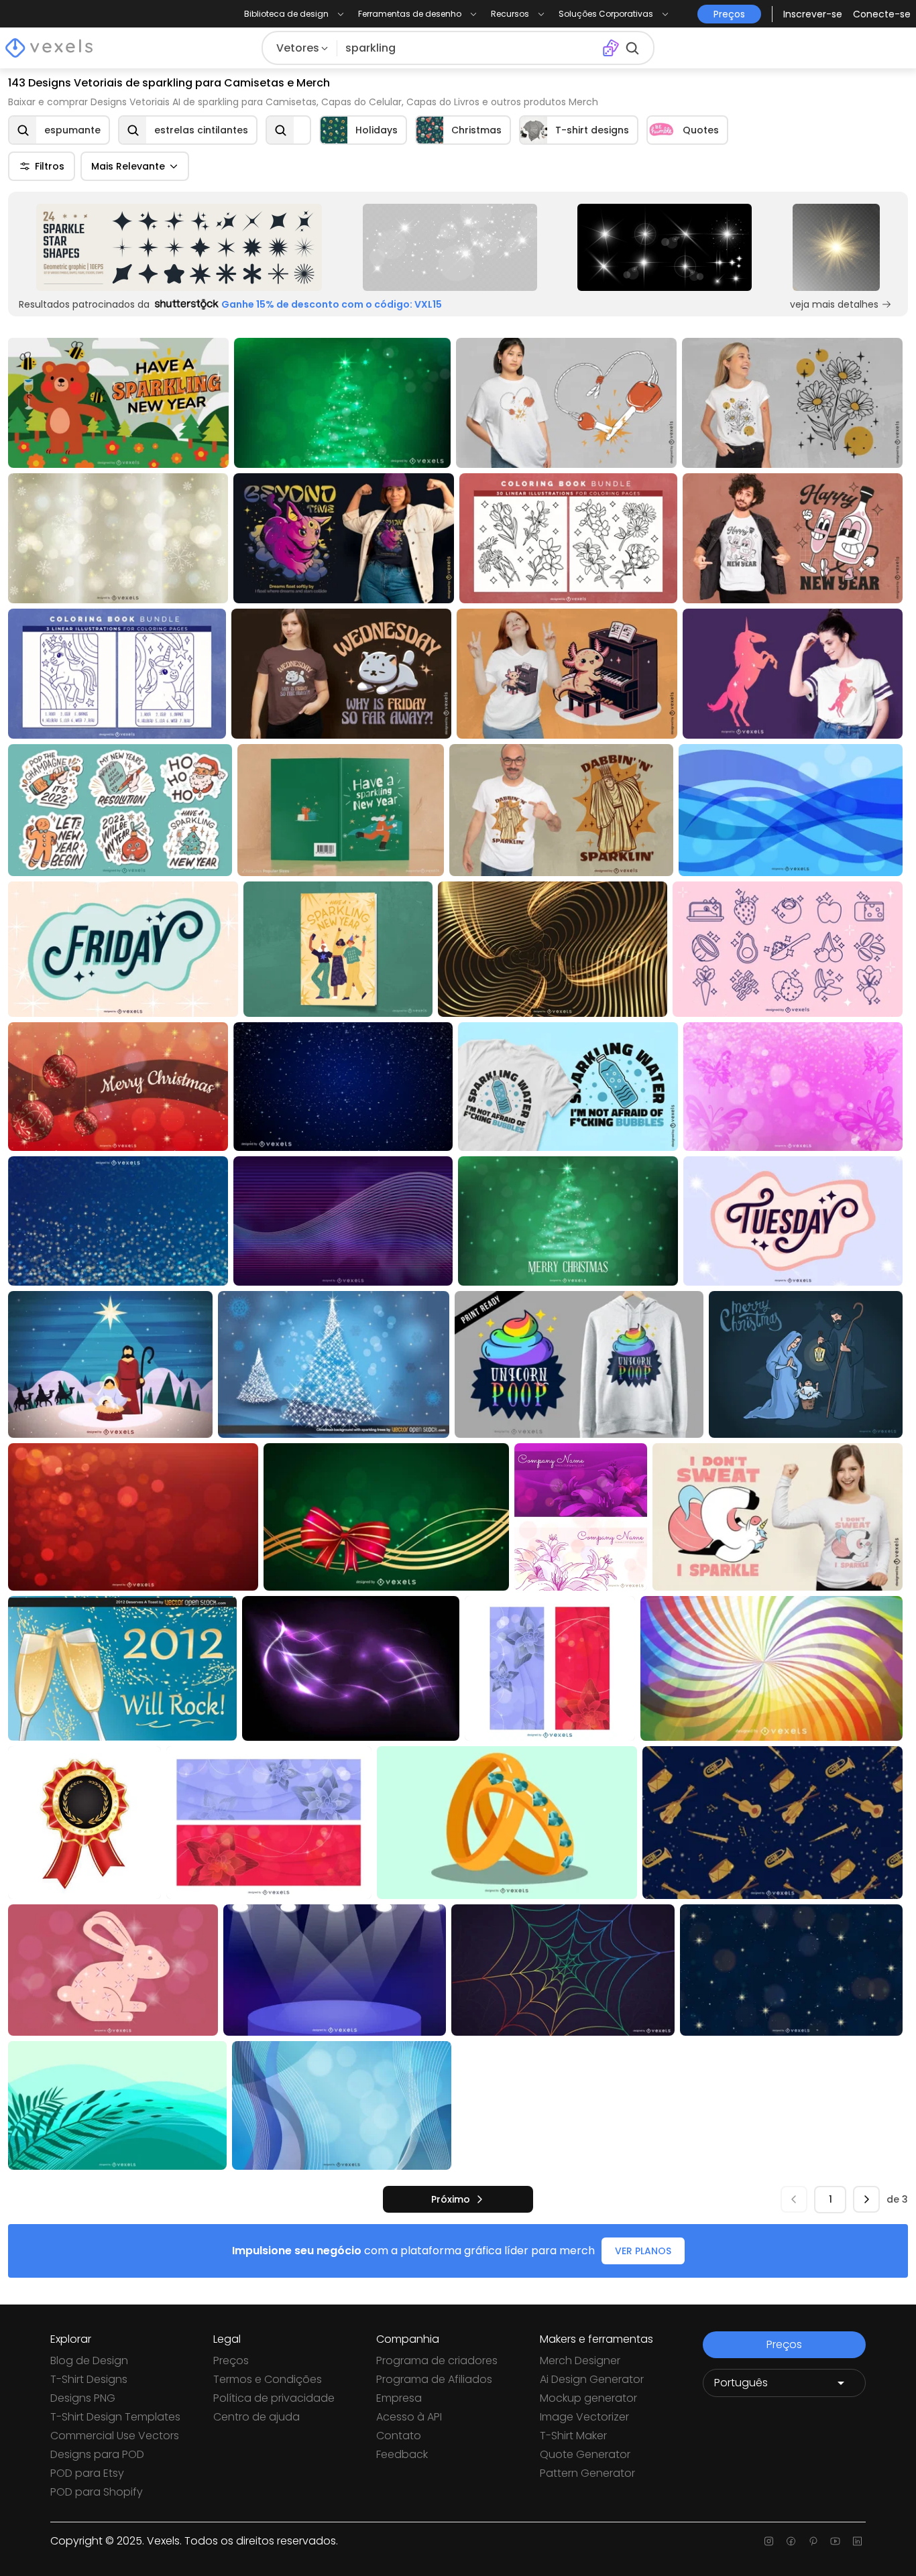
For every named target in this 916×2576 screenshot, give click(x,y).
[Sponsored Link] (179, 247)
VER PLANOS (643, 2251)
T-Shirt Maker (573, 2436)
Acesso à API (409, 2417)
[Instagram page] (769, 2541)
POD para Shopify (97, 2492)
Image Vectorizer (584, 2417)
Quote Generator (585, 2454)
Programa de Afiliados (434, 2379)
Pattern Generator (587, 2473)
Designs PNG (83, 2398)
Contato (399, 2436)
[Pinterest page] (813, 2541)
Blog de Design (89, 2360)
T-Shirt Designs (89, 2379)
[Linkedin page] (857, 2541)
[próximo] (866, 2199)
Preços (231, 2360)
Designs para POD (97, 2454)
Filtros (50, 166)
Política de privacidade (274, 2398)
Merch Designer (580, 2360)
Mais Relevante (128, 166)
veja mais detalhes (834, 304)
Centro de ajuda (256, 2417)
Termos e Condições (268, 2379)
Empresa (399, 2398)
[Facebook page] (791, 2541)
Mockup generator (588, 2398)
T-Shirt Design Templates (115, 2417)
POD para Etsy (87, 2473)
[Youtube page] (835, 2541)
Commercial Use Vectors (115, 2436)
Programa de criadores (437, 2360)
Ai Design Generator (592, 2379)
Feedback (402, 2454)
